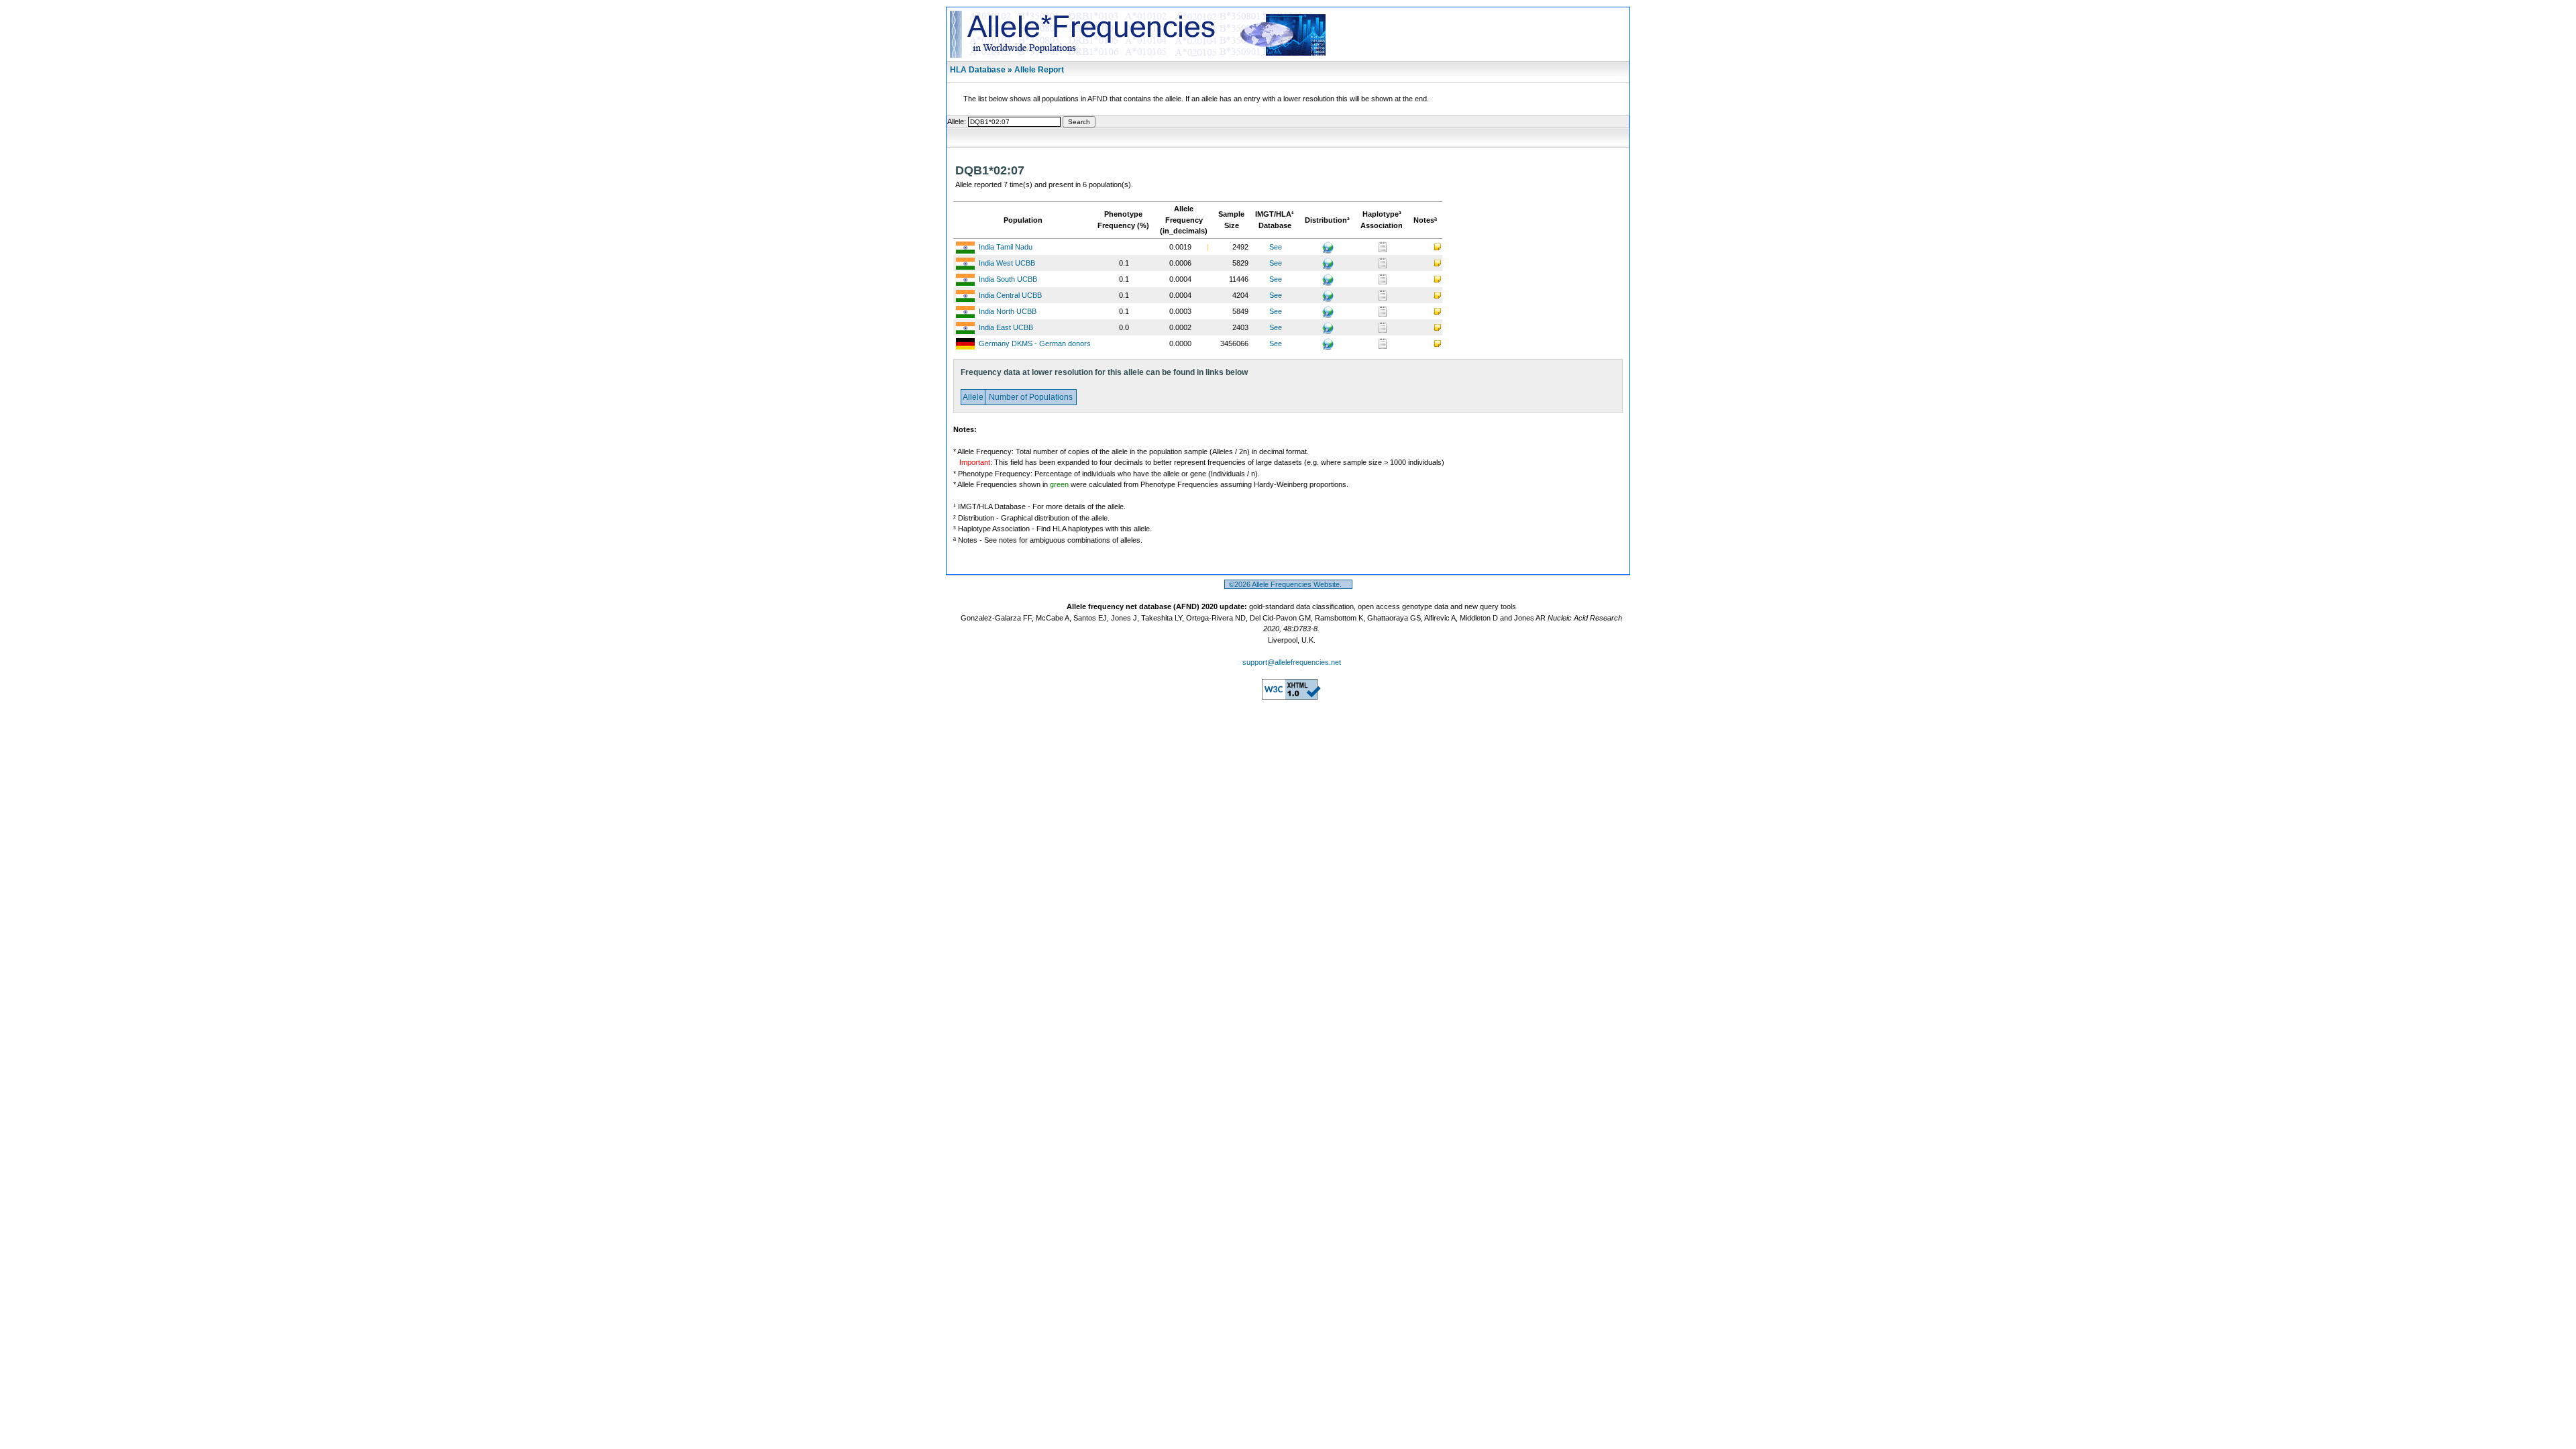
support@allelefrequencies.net (1292, 662)
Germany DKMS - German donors (1035, 343)
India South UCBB (1008, 279)
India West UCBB (1007, 263)
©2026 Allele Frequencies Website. (1288, 584)
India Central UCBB (1010, 295)
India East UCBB (1006, 327)
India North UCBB (1008, 311)
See (1276, 247)
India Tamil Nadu (1006, 247)
